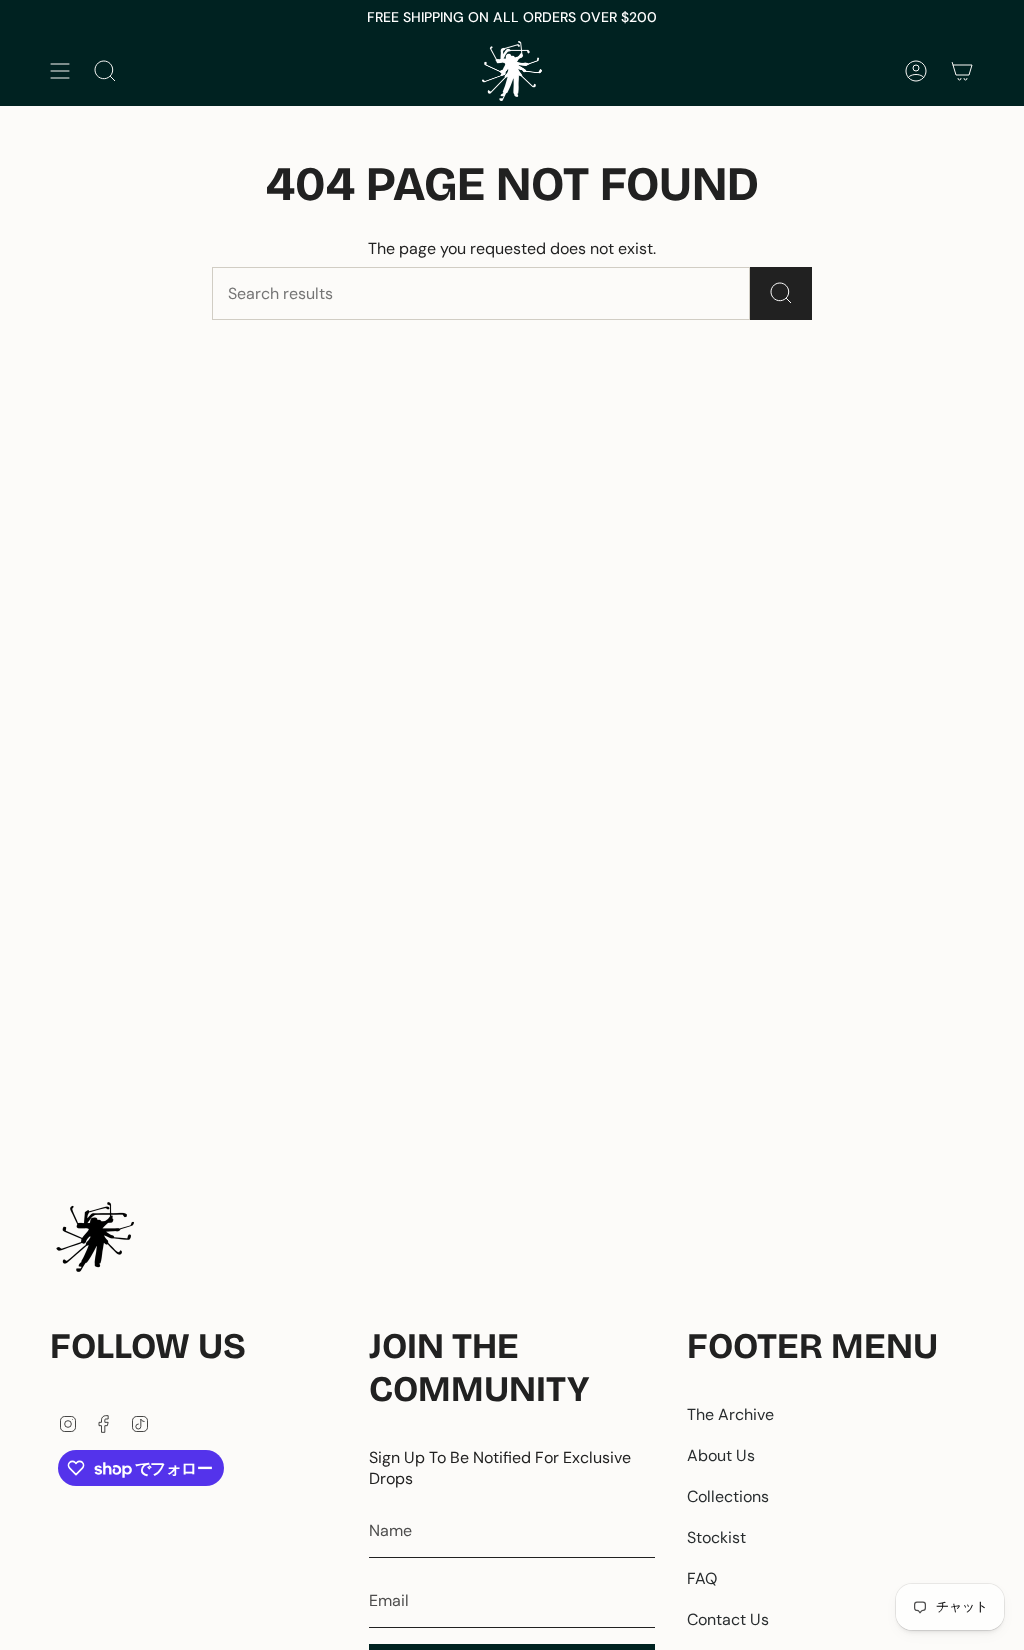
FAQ (702, 1578)
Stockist (716, 1537)
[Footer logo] (95, 1237)
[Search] (781, 293)
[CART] (962, 71)
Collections (728, 1496)
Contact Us (728, 1619)
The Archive (730, 1414)
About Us (721, 1455)
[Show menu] (60, 71)
